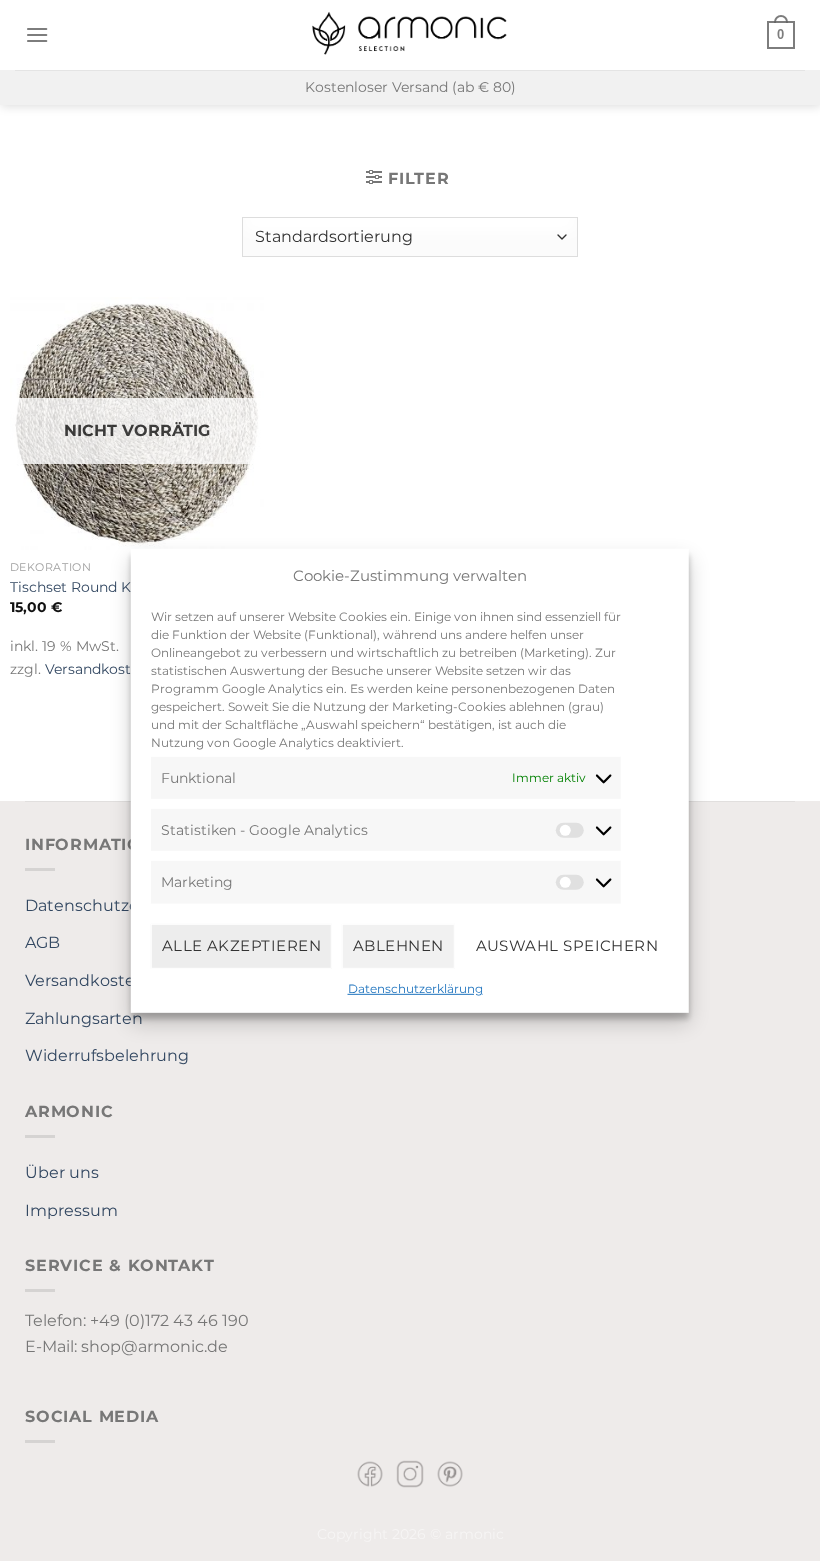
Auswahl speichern (567, 945)
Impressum (71, 1210)
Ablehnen (398, 945)
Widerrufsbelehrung (107, 1055)
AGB (42, 942)
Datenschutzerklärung (415, 987)
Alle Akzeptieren (241, 945)
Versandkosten (96, 669)
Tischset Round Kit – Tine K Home (128, 587)
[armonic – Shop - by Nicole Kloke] (410, 34)
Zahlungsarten (84, 1018)
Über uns (62, 1172)
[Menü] (37, 34)
